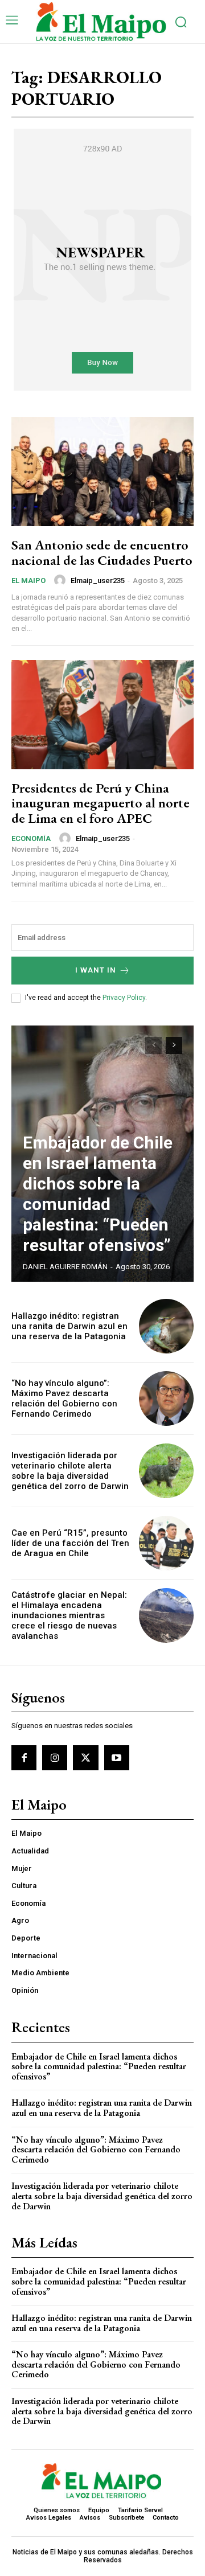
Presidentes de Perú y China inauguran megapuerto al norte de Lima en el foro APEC (101, 803)
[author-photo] (61, 580)
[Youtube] (117, 1758)
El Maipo (28, 581)
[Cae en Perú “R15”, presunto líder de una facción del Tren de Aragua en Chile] (166, 1543)
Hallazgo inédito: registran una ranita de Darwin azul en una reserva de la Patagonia (69, 1326)
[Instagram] (55, 1758)
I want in (96, 970)
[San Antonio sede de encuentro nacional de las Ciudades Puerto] (102, 471)
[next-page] (174, 1045)
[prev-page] (153, 1045)
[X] (85, 1758)
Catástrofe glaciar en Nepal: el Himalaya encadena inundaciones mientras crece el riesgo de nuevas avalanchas (69, 1615)
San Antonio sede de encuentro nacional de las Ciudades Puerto (102, 552)
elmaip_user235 (98, 581)
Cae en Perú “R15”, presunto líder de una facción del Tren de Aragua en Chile (70, 1543)
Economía (31, 838)
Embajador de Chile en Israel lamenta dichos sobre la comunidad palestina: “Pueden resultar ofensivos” (98, 1194)
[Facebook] (24, 1758)
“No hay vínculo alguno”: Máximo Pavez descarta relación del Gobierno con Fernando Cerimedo (64, 1398)
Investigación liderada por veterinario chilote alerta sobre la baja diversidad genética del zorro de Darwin (70, 1471)
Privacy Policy (124, 998)
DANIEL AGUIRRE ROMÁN (65, 1267)
